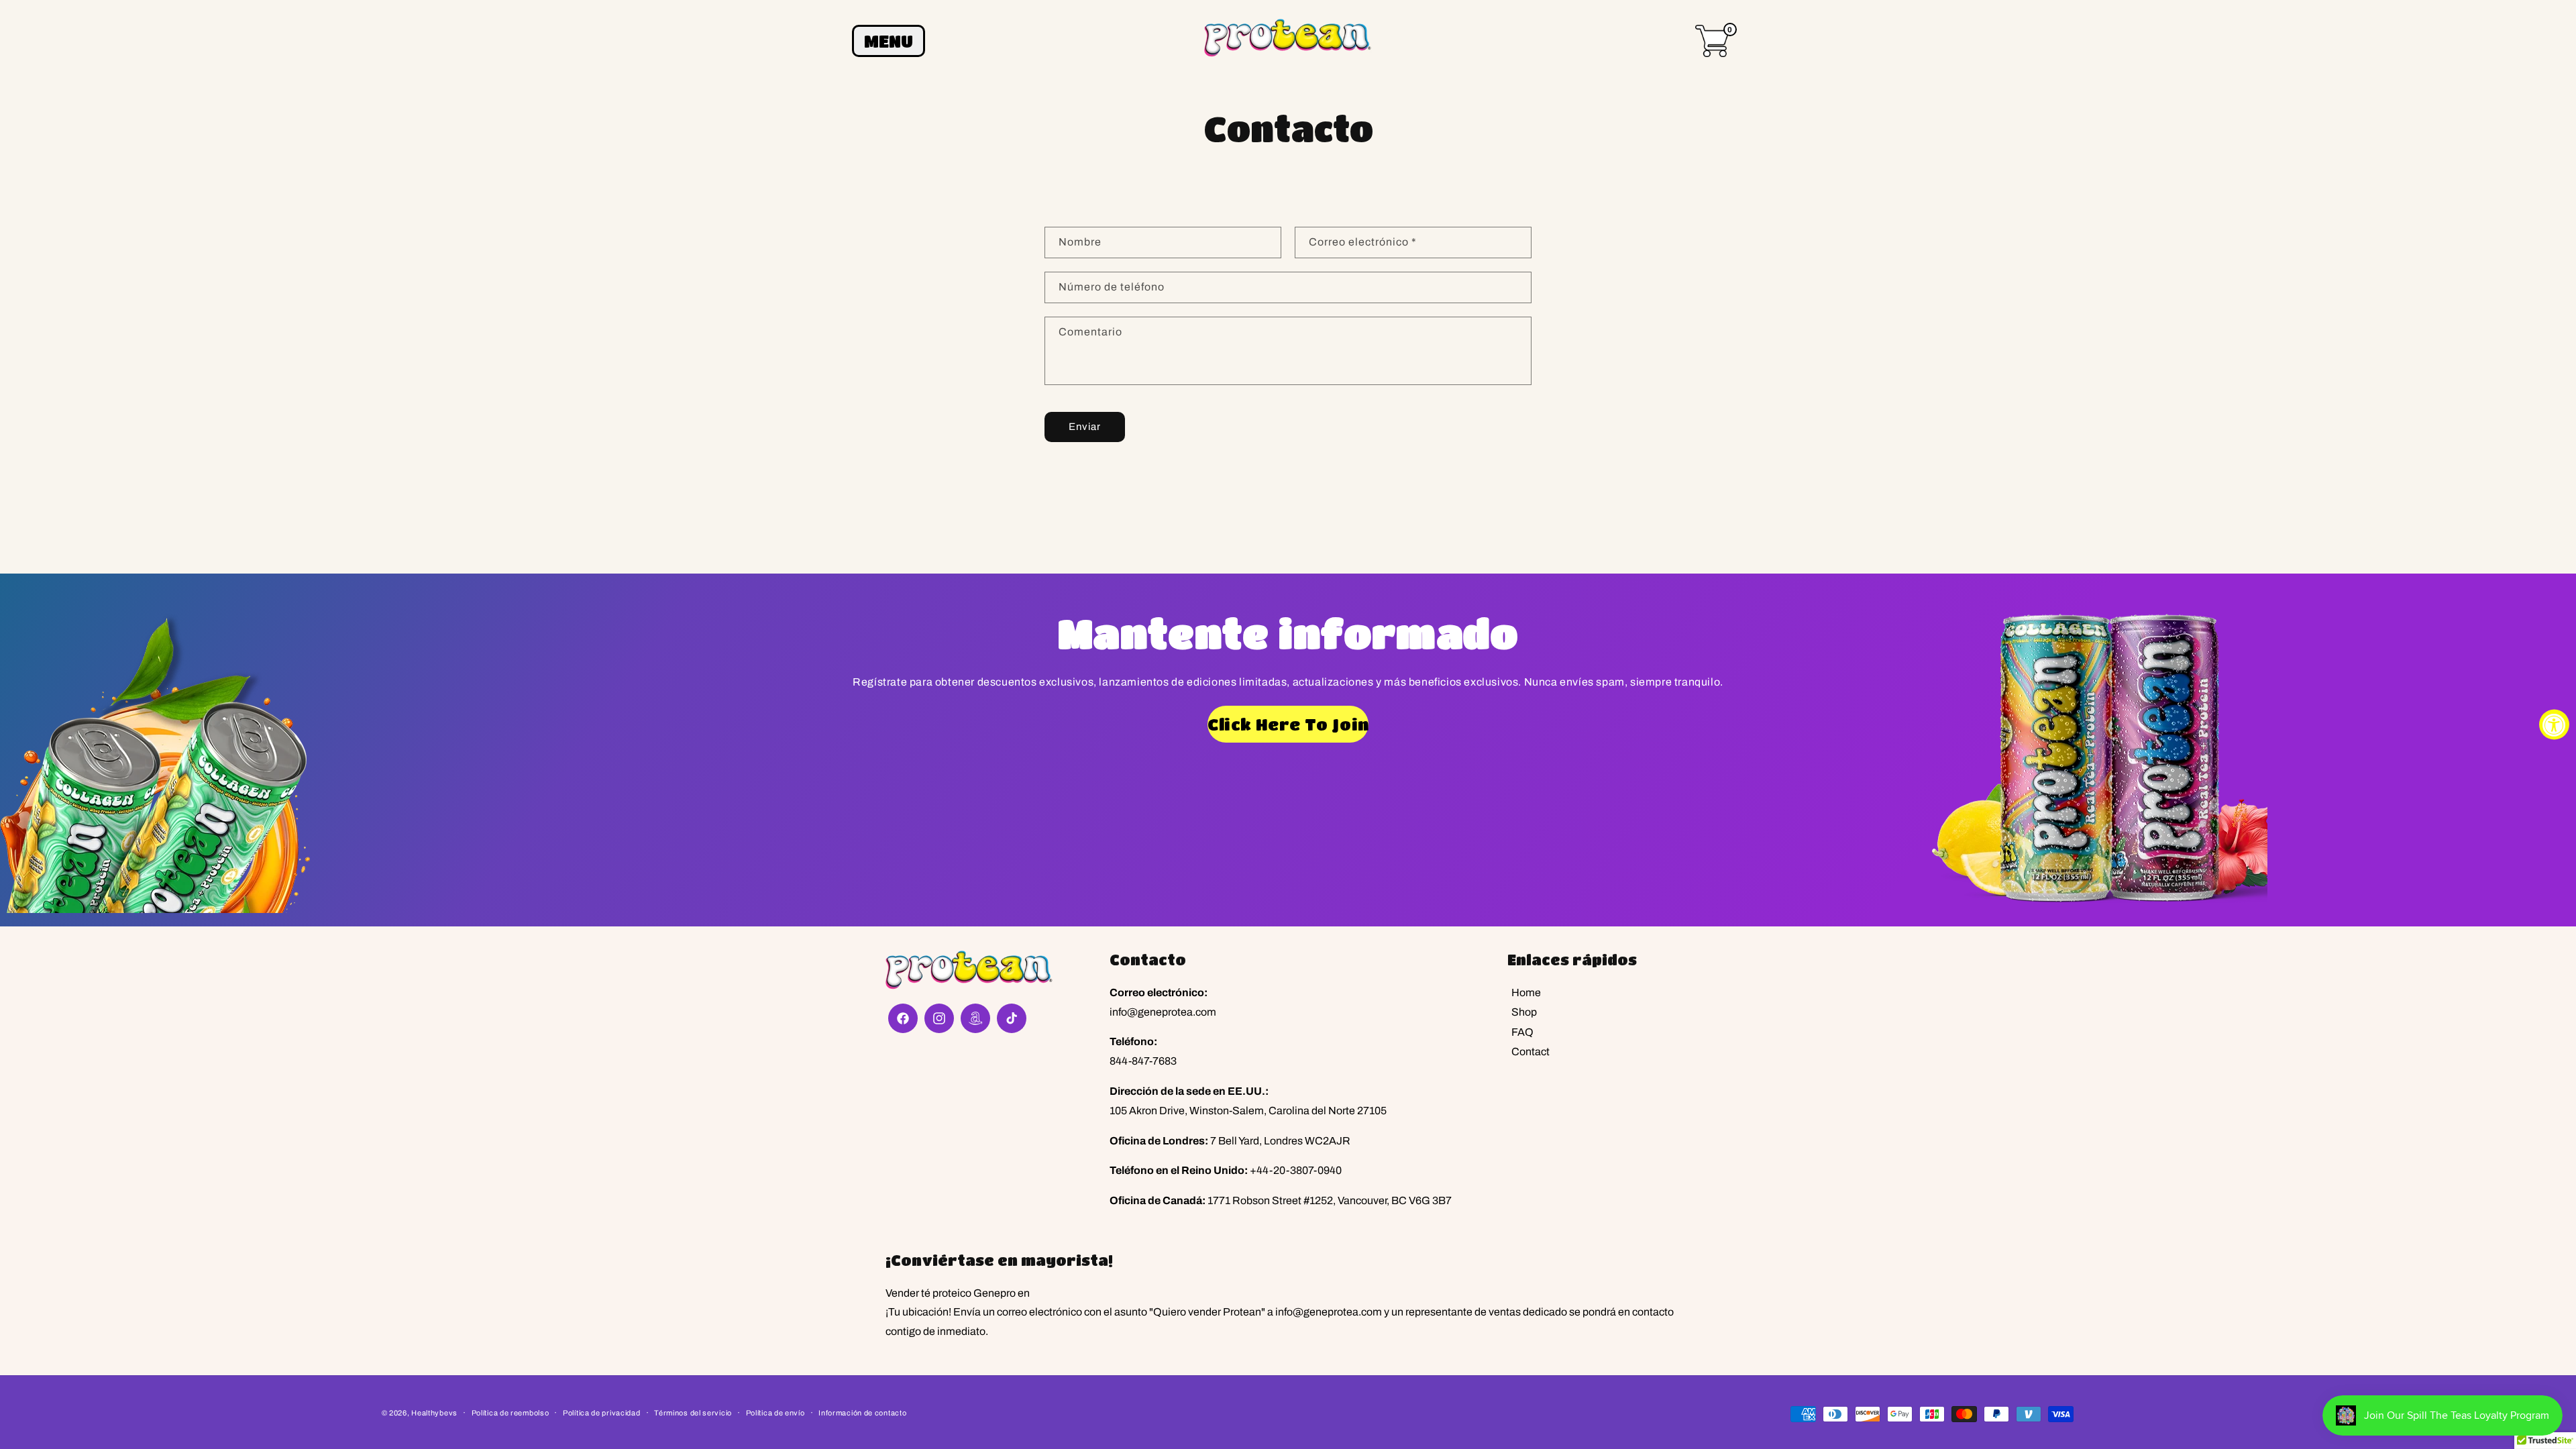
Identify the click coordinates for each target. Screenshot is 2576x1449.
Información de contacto (862, 1413)
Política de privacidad (601, 1413)
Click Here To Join (1288, 724)
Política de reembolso (511, 1413)
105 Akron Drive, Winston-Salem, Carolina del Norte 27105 (1248, 1111)
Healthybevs (434, 1413)
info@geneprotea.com (1163, 1012)
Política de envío (775, 1413)
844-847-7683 (1143, 1061)
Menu (889, 41)
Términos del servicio (693, 1413)
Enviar (1085, 427)
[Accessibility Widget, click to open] (2554, 725)
